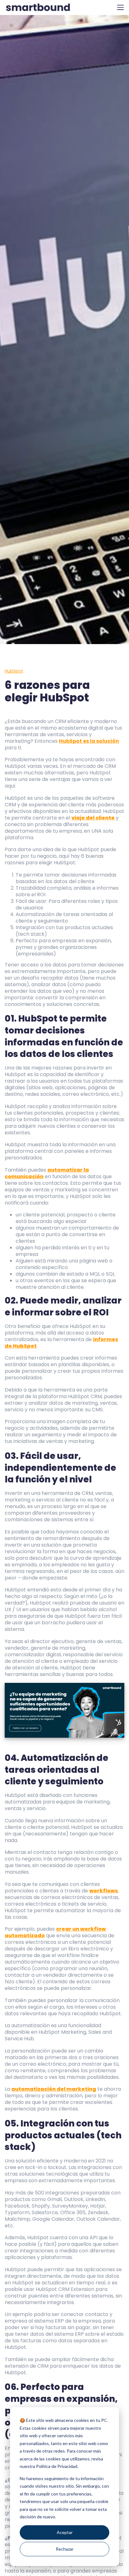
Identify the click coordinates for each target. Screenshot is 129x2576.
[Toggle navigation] (120, 7)
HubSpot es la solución (89, 741)
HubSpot (14, 671)
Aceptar (65, 2532)
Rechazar (65, 2549)
